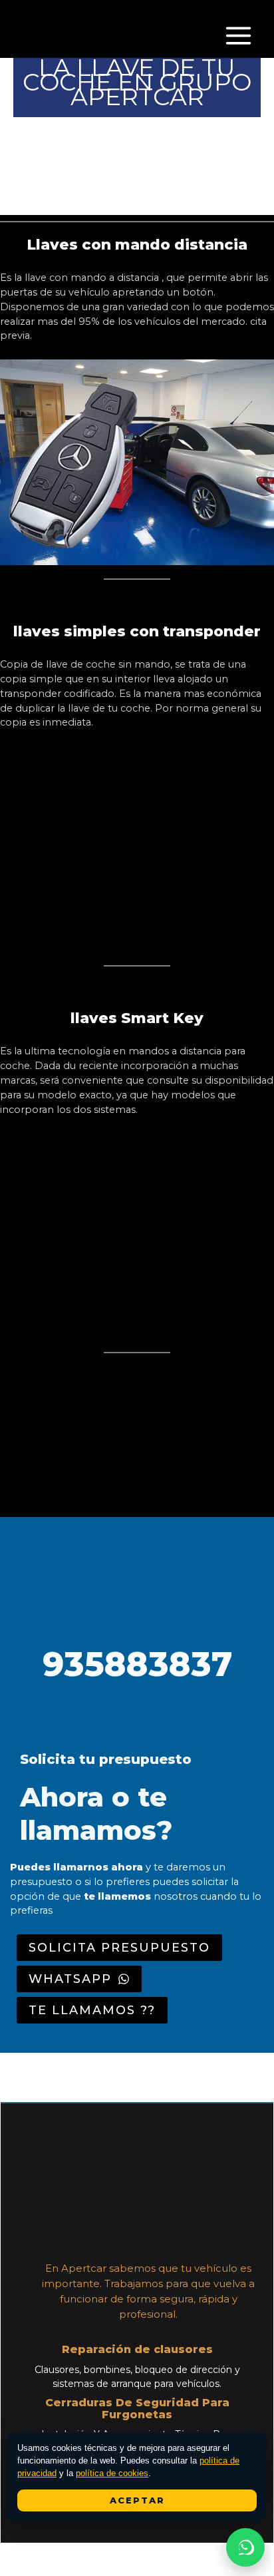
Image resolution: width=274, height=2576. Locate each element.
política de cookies (112, 2473)
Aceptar (137, 2500)
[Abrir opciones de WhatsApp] (245, 2547)
